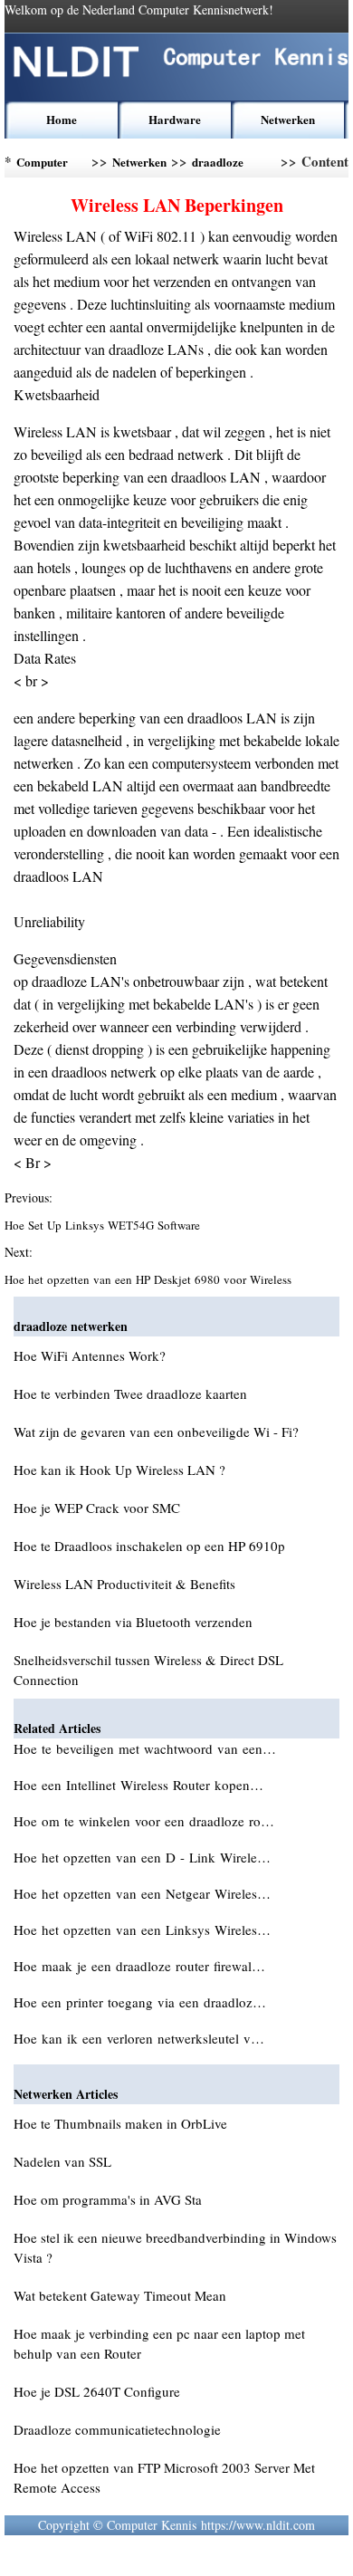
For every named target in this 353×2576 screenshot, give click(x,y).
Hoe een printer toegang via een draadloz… (140, 2002)
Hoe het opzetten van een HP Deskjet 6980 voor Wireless (150, 1279)
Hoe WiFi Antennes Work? (90, 1355)
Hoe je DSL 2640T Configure (97, 2391)
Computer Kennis (42, 165)
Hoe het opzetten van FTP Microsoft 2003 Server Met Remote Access (164, 2477)
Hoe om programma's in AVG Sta (108, 2199)
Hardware (175, 119)
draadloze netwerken (218, 165)
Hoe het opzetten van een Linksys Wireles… (142, 1930)
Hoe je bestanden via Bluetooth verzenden (133, 1622)
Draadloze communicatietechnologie (117, 2429)
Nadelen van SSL (62, 2161)
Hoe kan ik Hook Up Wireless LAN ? (119, 1470)
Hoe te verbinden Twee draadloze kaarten (130, 1393)
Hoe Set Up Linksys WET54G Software (104, 1225)
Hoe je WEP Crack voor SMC (97, 1508)
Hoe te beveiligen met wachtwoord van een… (145, 1748)
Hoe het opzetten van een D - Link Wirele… (142, 1857)
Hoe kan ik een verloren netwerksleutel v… (139, 2038)
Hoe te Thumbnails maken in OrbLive (120, 2123)
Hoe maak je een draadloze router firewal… (139, 1966)
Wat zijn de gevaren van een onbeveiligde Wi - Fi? (156, 1432)
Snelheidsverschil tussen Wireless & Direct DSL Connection (148, 1670)
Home (62, 119)
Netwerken (288, 119)
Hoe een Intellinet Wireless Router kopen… (138, 1785)
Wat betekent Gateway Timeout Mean (120, 2295)
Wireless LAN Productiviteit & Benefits (124, 1584)
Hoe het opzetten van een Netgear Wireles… (142, 1893)
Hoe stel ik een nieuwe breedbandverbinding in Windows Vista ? (175, 2247)
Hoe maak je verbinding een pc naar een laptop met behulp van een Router (159, 2343)
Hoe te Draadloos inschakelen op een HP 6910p (149, 1546)
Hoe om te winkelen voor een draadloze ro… (144, 1821)
